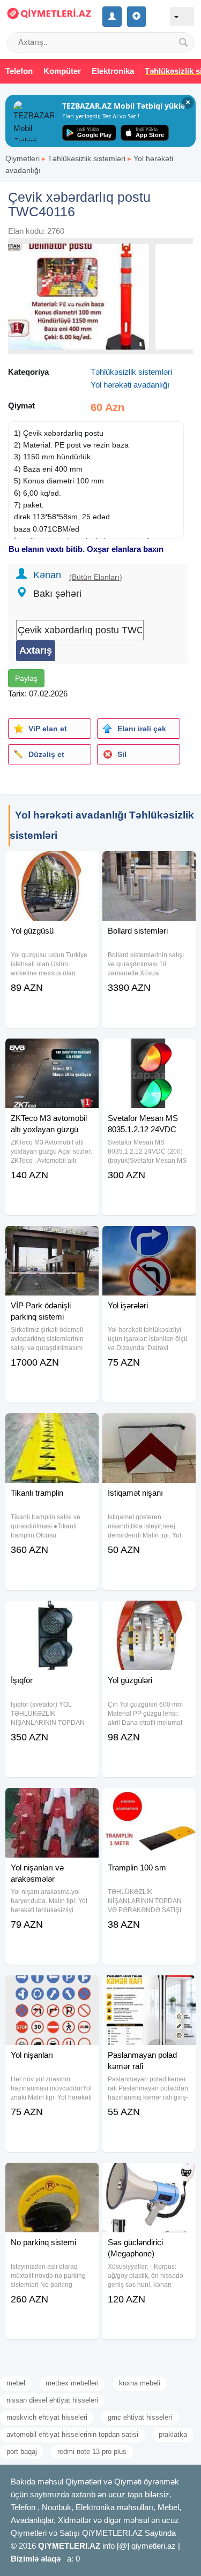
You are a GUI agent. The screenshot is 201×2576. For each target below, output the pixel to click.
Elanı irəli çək (142, 729)
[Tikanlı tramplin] (52, 1427)
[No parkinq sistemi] (52, 2176)
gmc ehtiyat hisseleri (140, 2417)
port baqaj (22, 2452)
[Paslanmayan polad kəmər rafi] (149, 1989)
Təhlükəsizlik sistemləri (87, 158)
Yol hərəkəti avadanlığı (130, 385)
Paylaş (26, 678)
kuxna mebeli (140, 2383)
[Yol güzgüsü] (52, 865)
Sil (122, 754)
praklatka (173, 2434)
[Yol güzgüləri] (149, 1614)
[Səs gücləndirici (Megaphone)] (149, 2176)
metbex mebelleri (72, 2383)
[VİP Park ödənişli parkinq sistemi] (52, 1239)
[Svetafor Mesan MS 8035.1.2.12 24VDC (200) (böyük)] (149, 1052)
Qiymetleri (23, 158)
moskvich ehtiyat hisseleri (47, 2417)
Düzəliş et (46, 754)
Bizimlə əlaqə (36, 2559)
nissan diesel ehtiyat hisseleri (52, 2400)
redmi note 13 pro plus (92, 2452)
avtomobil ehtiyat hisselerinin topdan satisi (72, 2434)
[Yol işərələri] (149, 1239)
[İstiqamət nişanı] (149, 1427)
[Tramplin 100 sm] (149, 1801)
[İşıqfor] (52, 1614)
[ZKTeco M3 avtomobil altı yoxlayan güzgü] (52, 1052)
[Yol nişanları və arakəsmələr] (52, 1801)
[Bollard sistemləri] (149, 865)
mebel (16, 2383)
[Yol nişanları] (52, 1989)
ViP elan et (48, 729)
